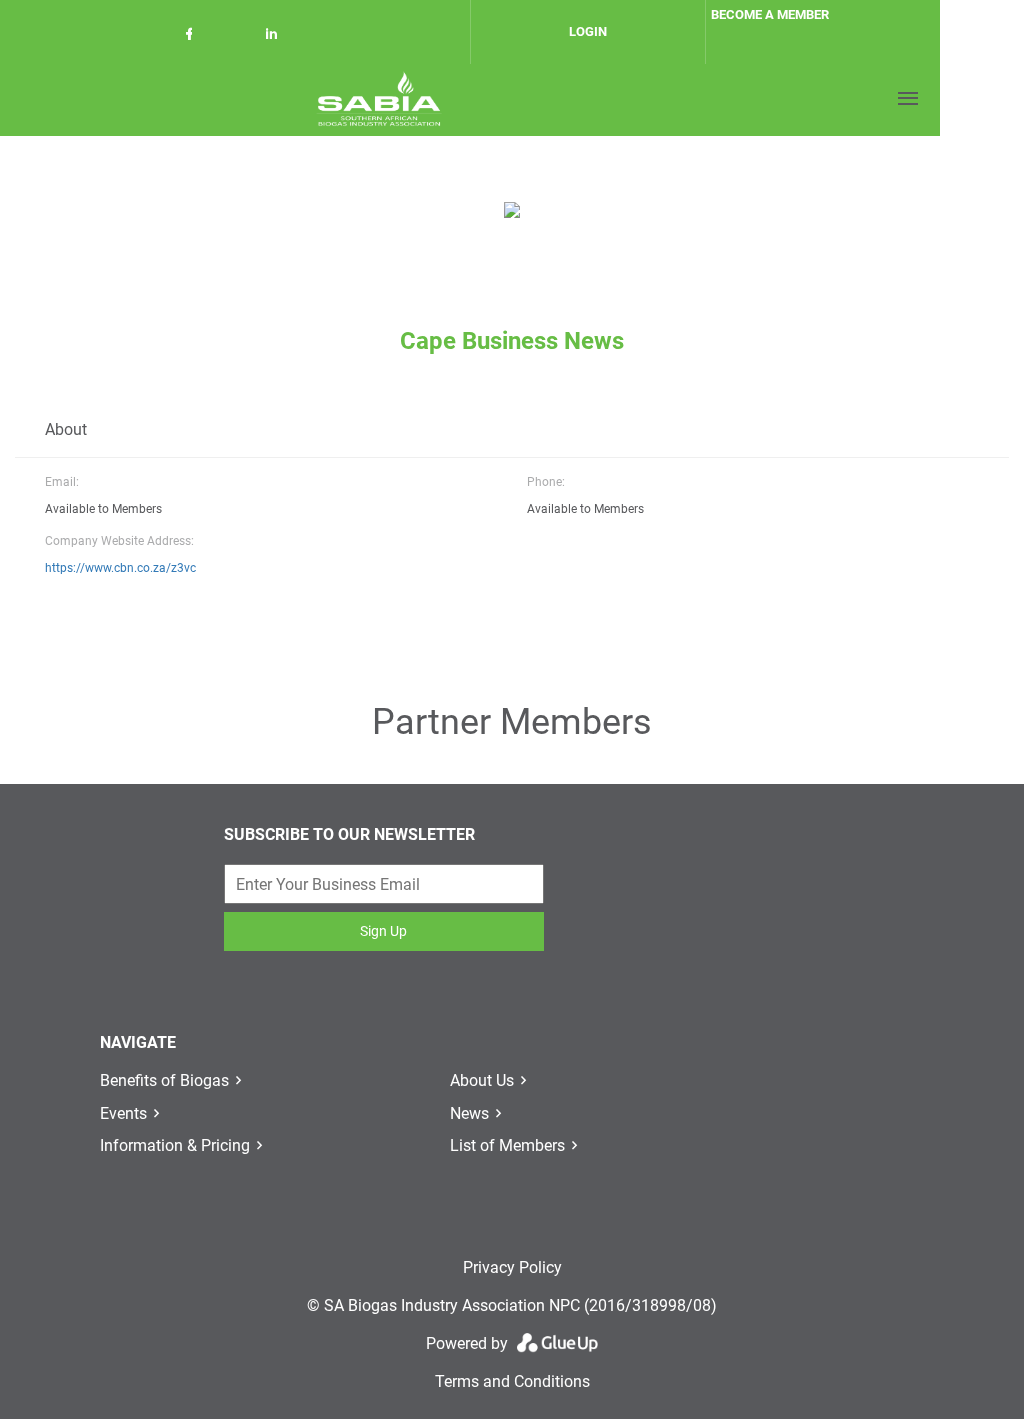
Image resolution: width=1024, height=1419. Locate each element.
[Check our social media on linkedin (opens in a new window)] (277, 37)
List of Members (507, 1145)
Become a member (770, 14)
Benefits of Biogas (164, 1080)
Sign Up (383, 931)
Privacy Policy (512, 1267)
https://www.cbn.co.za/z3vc (120, 568)
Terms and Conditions (512, 1381)
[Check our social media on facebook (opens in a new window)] (193, 37)
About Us (482, 1080)
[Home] (379, 99)
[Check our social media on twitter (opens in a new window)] (235, 37)
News (469, 1113)
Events (123, 1113)
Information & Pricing (175, 1145)
